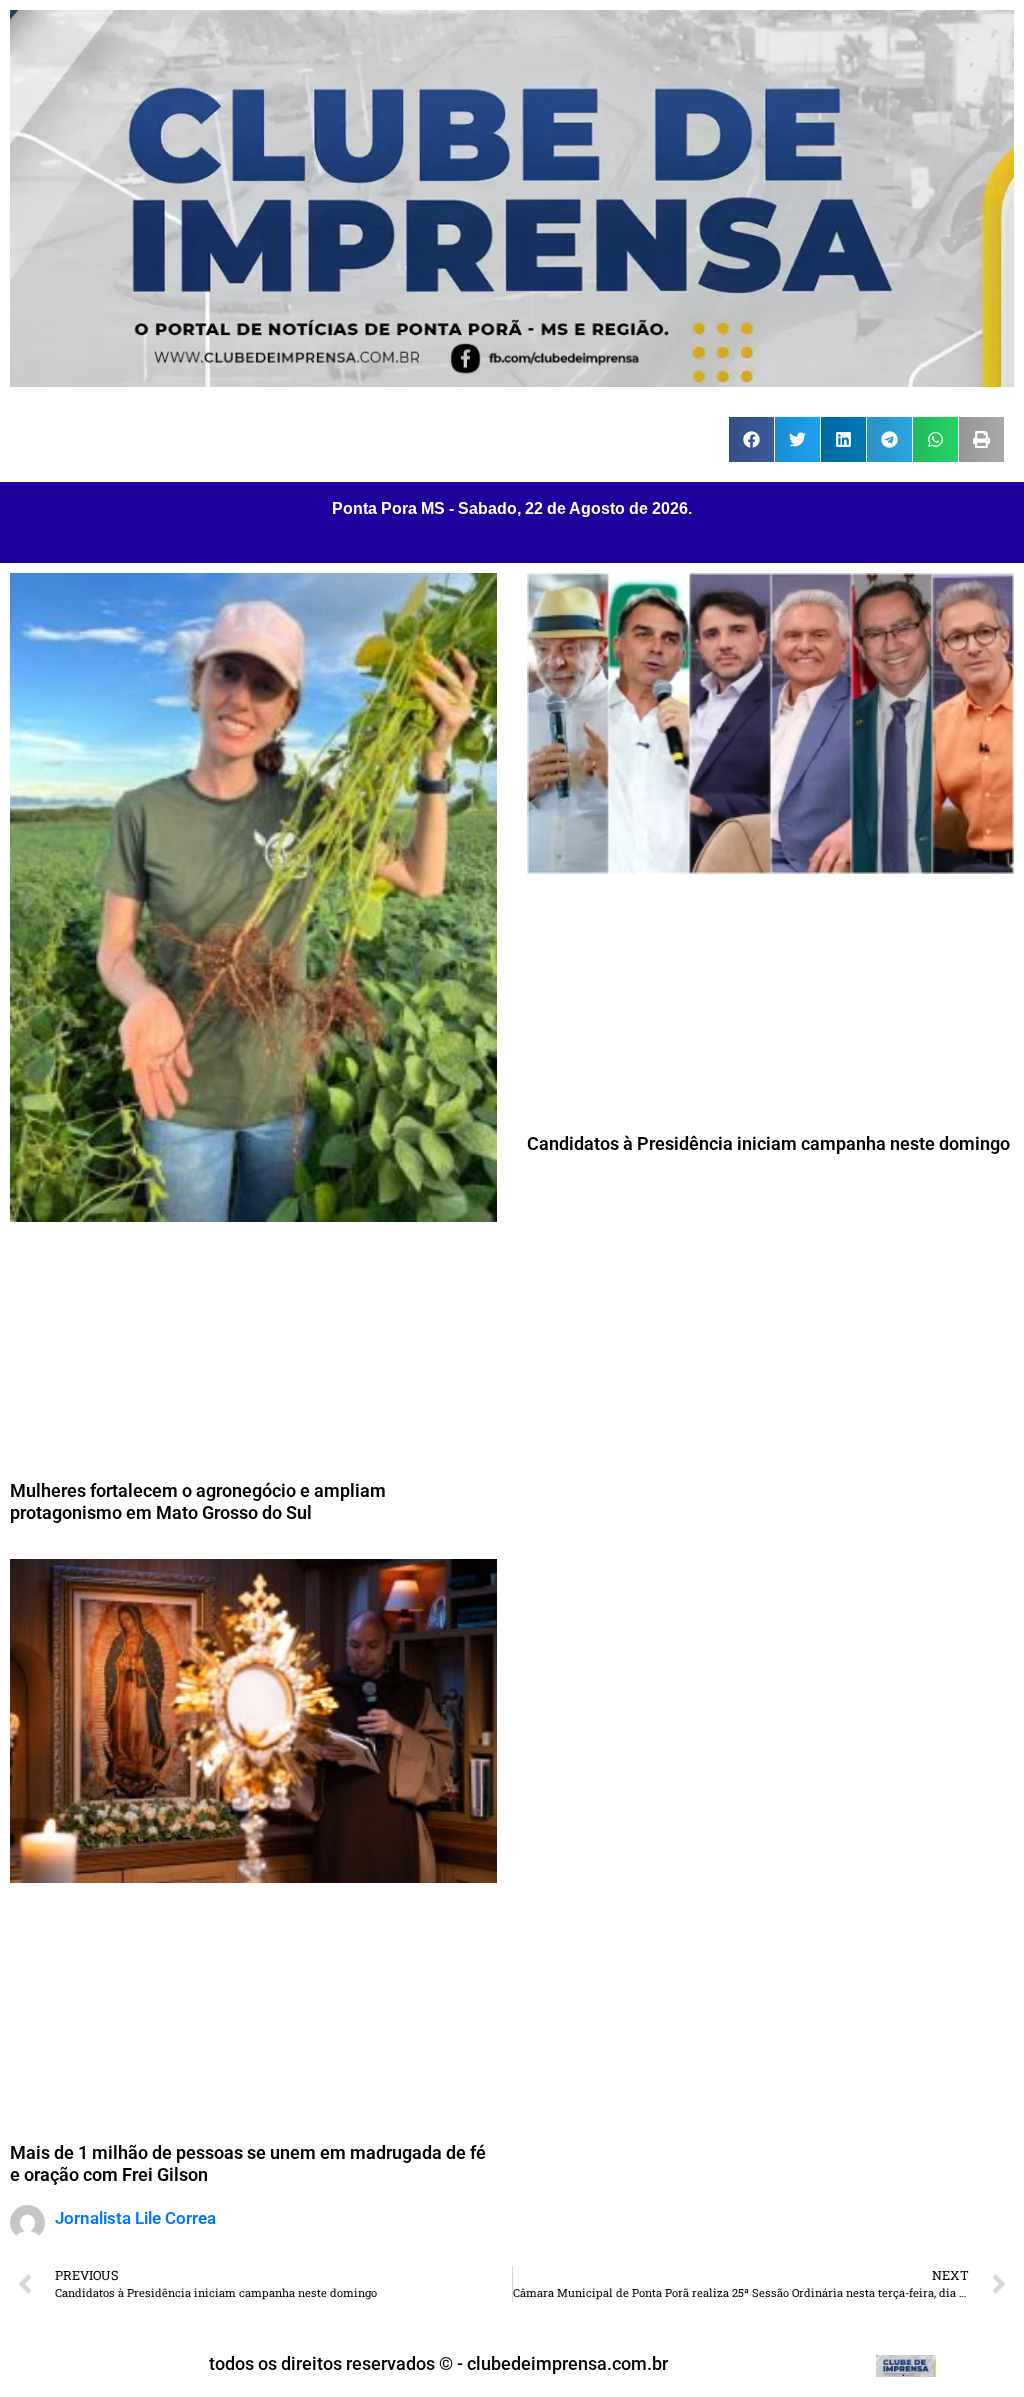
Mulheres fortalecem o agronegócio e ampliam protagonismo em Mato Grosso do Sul (198, 1501)
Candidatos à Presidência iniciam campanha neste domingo (768, 1143)
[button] (751, 439)
